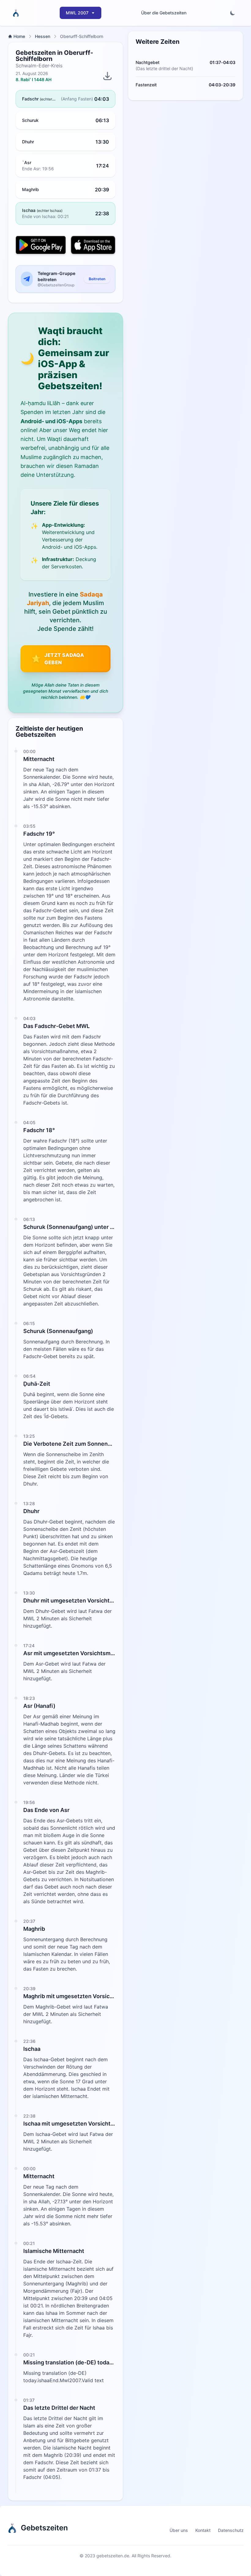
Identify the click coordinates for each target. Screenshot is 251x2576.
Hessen (43, 36)
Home (19, 36)
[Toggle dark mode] (233, 13)
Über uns (179, 2530)
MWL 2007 (77, 13)
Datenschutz (231, 2530)
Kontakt (203, 2530)
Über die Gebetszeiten (164, 13)
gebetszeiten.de (113, 2556)
